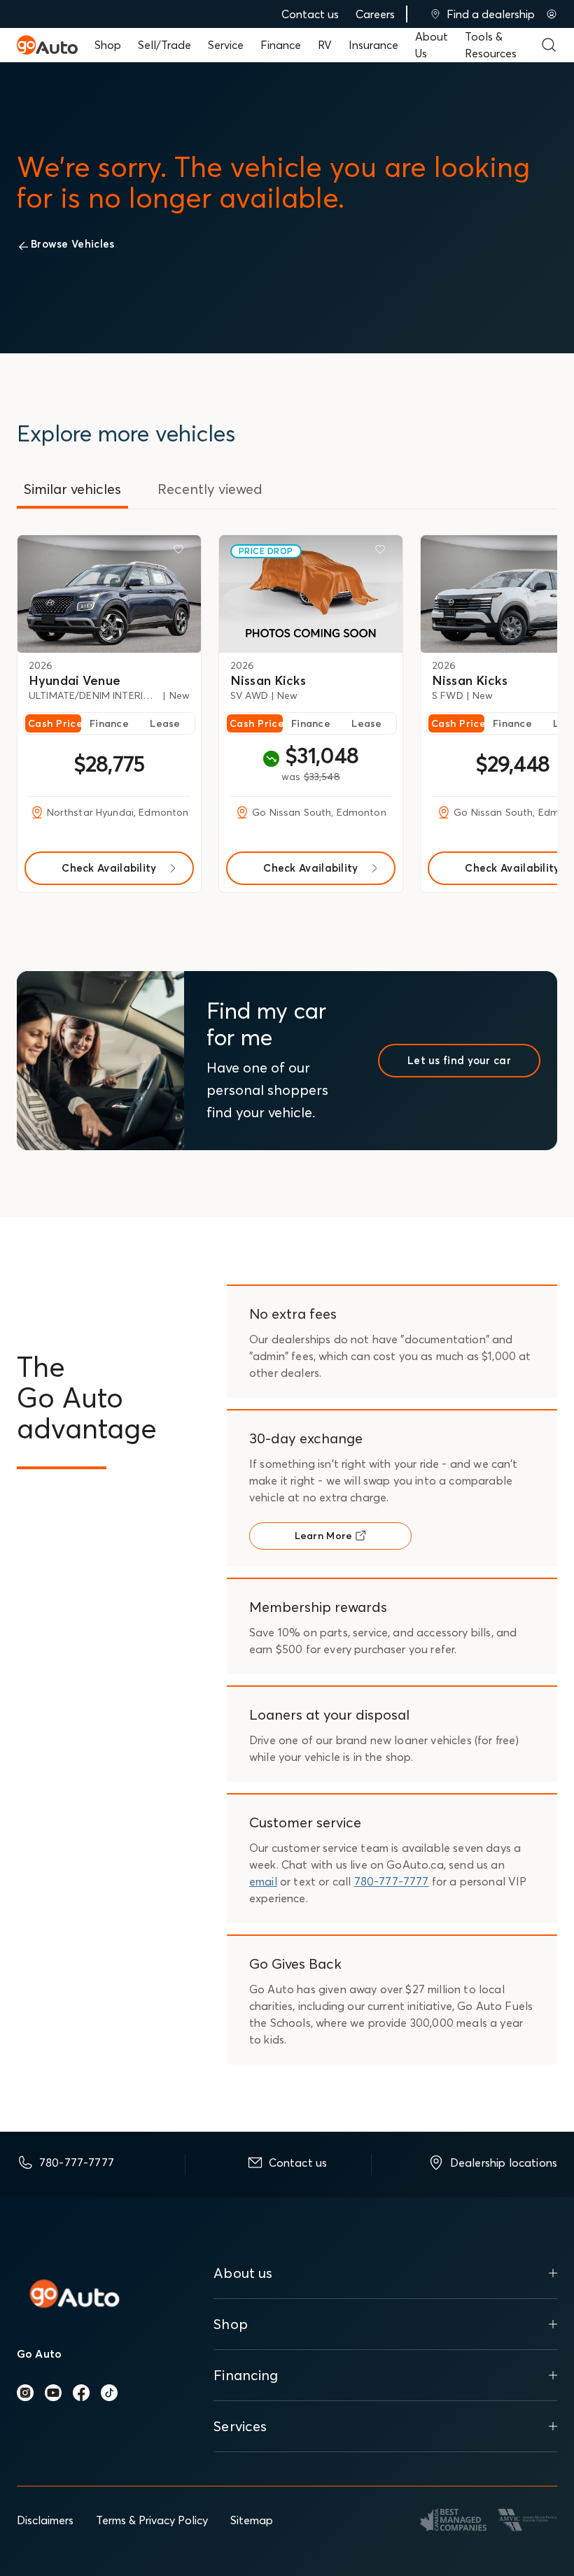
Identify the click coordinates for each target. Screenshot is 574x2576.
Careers (375, 14)
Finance (281, 45)
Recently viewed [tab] (210, 489)
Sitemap (252, 2520)
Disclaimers (45, 2520)
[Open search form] (549, 45)
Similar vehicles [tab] (72, 489)
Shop (108, 45)
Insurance (373, 45)
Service (226, 45)
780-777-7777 (392, 1881)
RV (325, 45)
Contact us (310, 14)
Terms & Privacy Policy (152, 2520)
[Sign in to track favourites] (181, 552)
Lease (165, 723)
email (263, 1881)
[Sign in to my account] (552, 14)
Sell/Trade (164, 45)
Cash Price (55, 723)
